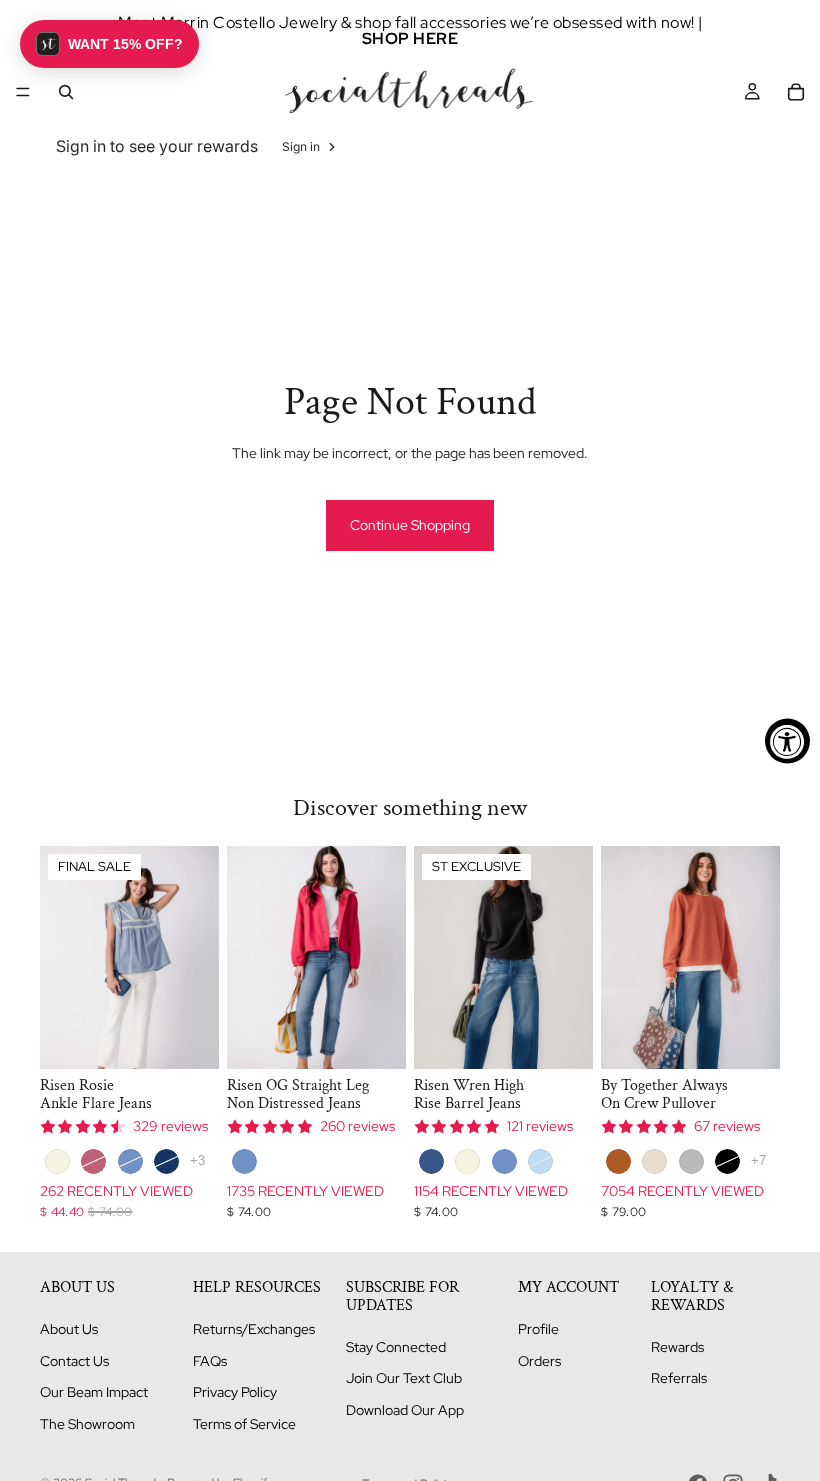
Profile (538, 1329)
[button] (109, 44)
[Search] (66, 92)
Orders (539, 1361)
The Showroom (87, 1424)
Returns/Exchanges (254, 1329)
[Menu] (23, 92)
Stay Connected (396, 1347)
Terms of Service (244, 1424)
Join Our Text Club (404, 1378)
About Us (69, 1329)
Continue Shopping (410, 525)
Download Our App (405, 1410)
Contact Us (74, 1361)
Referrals (679, 1378)
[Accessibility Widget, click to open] (787, 740)
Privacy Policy (235, 1392)
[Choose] (188, 1039)
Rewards (677, 1347)
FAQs (210, 1361)
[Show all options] (197, 1160)
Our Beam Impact (94, 1392)
